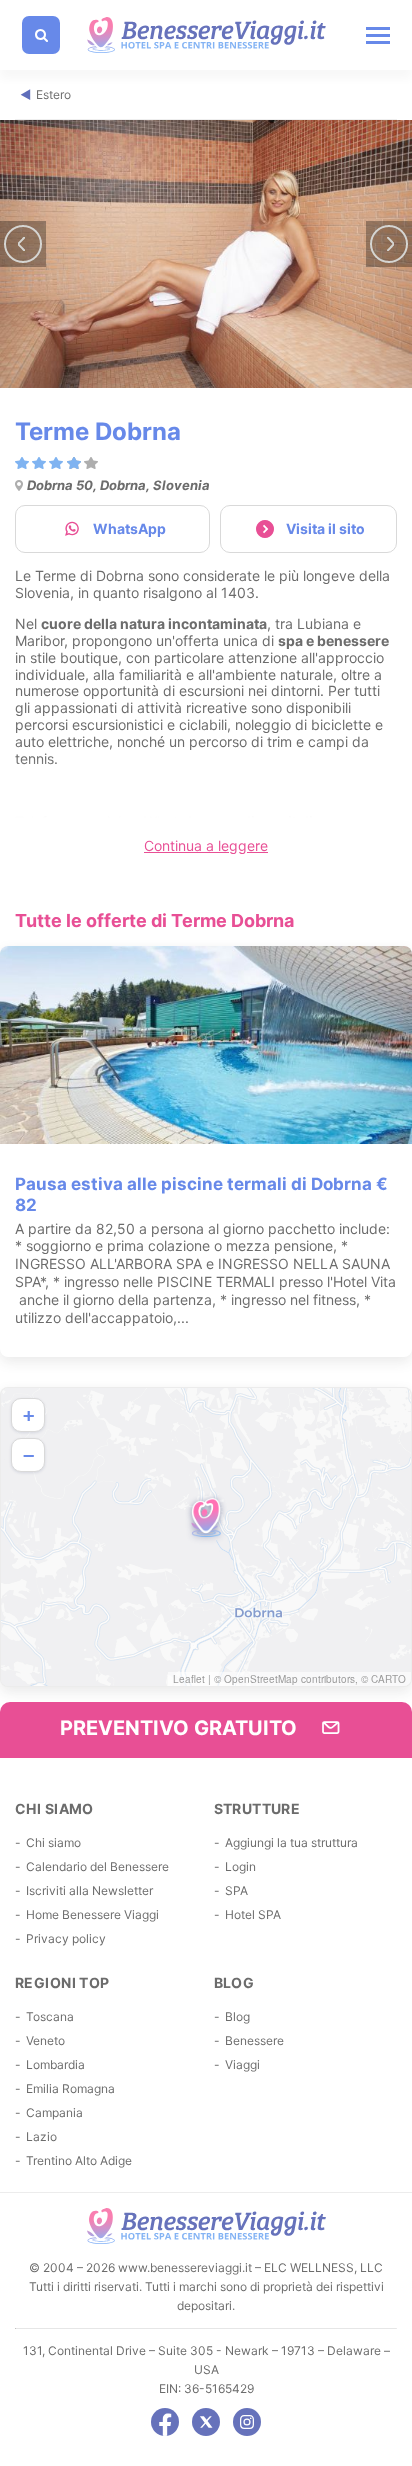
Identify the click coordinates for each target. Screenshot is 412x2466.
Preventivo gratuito (181, 1728)
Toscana (50, 2016)
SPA (236, 1890)
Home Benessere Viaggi (92, 1914)
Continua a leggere (206, 845)
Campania (54, 2112)
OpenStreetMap (261, 1679)
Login (240, 1866)
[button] (206, 1517)
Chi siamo (53, 1842)
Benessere (254, 2040)
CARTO (388, 1679)
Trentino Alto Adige (79, 2160)
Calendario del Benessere (97, 1866)
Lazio (41, 2136)
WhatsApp (129, 528)
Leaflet (189, 1679)
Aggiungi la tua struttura (291, 1842)
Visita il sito (325, 528)
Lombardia (55, 2064)
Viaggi (242, 2064)
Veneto (45, 2040)
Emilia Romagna (70, 2088)
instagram (247, 2422)
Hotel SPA (253, 1914)
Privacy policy (66, 1938)
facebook (165, 2422)
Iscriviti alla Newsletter (89, 1890)
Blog (237, 2016)
